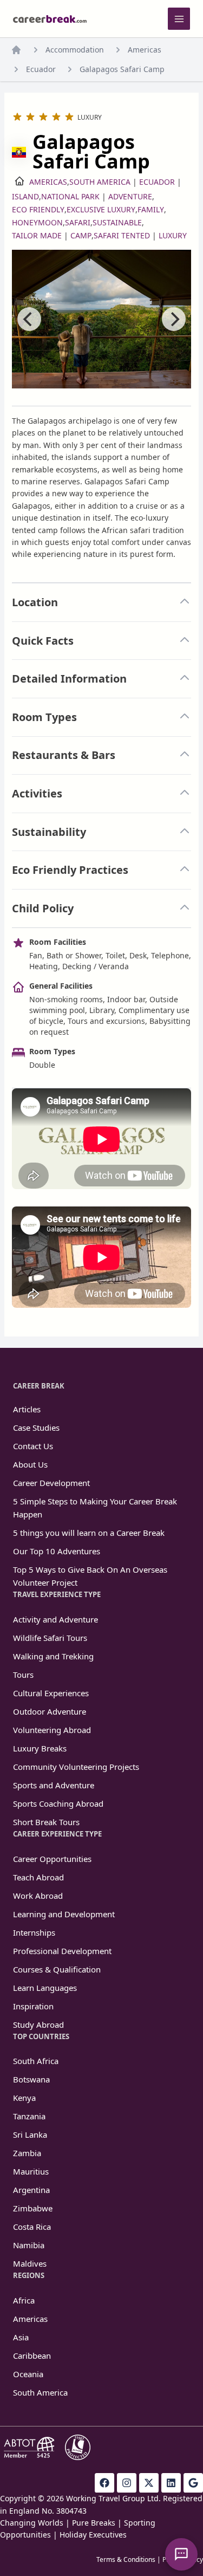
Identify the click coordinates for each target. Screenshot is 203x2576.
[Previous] (29, 319)
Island (25, 196)
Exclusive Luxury (101, 209)
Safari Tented (122, 235)
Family (151, 209)
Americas (145, 50)
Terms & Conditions (126, 2559)
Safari (78, 222)
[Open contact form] (181, 2554)
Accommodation (75, 50)
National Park (70, 196)
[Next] (174, 319)
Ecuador (41, 69)
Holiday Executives (93, 2535)
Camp (81, 235)
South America (100, 182)
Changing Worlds (32, 2523)
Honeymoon (37, 222)
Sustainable (117, 222)
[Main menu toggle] (179, 19)
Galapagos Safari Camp (122, 69)
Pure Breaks (94, 2523)
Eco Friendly (38, 209)
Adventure (130, 196)
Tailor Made (37, 235)
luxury (173, 235)
